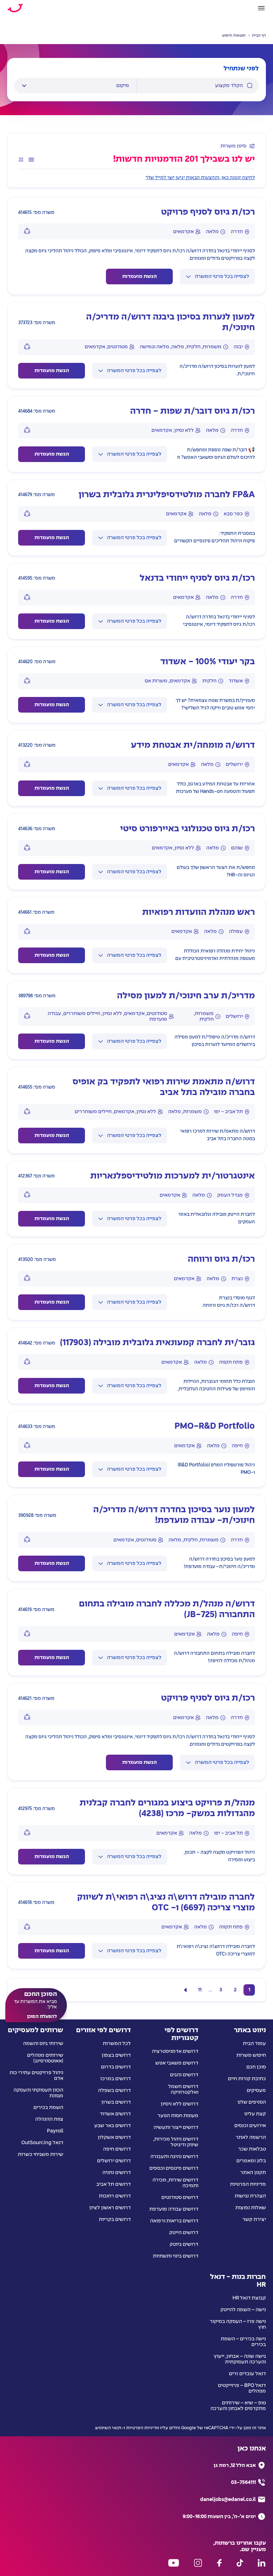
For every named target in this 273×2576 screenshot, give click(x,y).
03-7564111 (243, 2483)
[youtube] (174, 2563)
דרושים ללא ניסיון (180, 2104)
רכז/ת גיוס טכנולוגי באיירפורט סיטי (188, 829)
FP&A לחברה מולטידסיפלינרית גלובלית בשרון (167, 495)
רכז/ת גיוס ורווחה (221, 1259)
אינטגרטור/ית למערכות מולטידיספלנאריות (173, 1176)
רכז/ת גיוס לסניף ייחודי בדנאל (197, 578)
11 (200, 1990)
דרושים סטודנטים (180, 2197)
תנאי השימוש (108, 2428)
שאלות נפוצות (251, 2208)
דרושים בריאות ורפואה (174, 2221)
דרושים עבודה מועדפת (174, 2209)
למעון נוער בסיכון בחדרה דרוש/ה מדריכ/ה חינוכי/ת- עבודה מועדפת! (174, 1515)
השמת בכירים (48, 2108)
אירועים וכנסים (250, 2126)
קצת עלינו (255, 2114)
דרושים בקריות (115, 2220)
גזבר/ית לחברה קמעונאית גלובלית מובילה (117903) (157, 1343)
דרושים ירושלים (114, 2161)
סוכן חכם (256, 2067)
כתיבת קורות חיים (247, 2079)
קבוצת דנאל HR (249, 2298)
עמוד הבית (254, 2044)
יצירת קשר (254, 2220)
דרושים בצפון (116, 2055)
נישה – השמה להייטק (243, 2310)
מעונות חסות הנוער (178, 2116)
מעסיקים (256, 2091)
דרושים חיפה (117, 2149)
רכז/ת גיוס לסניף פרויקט (208, 212)
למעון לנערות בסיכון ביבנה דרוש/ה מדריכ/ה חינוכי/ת (170, 323)
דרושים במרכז (116, 2079)
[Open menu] (261, 8)
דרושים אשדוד (115, 2114)
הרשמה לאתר (251, 2137)
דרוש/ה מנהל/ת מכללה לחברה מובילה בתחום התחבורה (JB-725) (167, 1609)
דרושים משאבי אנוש (177, 2063)
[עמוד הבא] (186, 1990)
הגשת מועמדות (140, 277)
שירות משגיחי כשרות (41, 2154)
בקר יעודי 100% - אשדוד (208, 662)
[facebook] (219, 2563)
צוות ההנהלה (49, 2119)
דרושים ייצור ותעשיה (176, 2127)
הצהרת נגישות (250, 2196)
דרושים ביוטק (184, 2244)
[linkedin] (262, 2563)
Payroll (55, 2131)
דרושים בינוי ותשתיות (176, 2256)
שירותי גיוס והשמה (43, 2044)
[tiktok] (240, 2563)
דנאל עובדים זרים (247, 2374)
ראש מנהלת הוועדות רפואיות (199, 913)
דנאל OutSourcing (42, 2143)
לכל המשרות (117, 2044)
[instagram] (198, 2563)
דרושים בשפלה (114, 2091)
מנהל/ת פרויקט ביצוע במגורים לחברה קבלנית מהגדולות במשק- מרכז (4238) (167, 1808)
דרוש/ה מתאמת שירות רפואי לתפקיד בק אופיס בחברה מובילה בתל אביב (164, 1087)
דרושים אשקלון (114, 2137)
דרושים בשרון (116, 2102)
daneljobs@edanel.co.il (228, 2500)
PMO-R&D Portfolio (215, 1426)
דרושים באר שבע (113, 2126)
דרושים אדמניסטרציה (175, 2051)
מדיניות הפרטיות (248, 2184)
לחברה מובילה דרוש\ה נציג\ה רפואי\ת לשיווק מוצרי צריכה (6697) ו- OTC (166, 1903)
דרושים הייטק (184, 2233)
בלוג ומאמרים (251, 2161)
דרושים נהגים (184, 2075)
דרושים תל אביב (114, 2184)
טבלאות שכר (252, 2149)
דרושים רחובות (115, 2196)
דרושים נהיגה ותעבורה (174, 2157)
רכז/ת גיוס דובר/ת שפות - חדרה (192, 411)
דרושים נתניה (117, 2173)
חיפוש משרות (251, 2055)
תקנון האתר (253, 2173)
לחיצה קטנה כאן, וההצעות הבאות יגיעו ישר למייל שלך (200, 178)
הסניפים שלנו (252, 2102)
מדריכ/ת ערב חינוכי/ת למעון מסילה (186, 996)
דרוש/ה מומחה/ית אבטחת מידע (193, 745)
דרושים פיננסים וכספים (174, 2168)
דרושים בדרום (116, 2067)
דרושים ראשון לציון (110, 2208)
